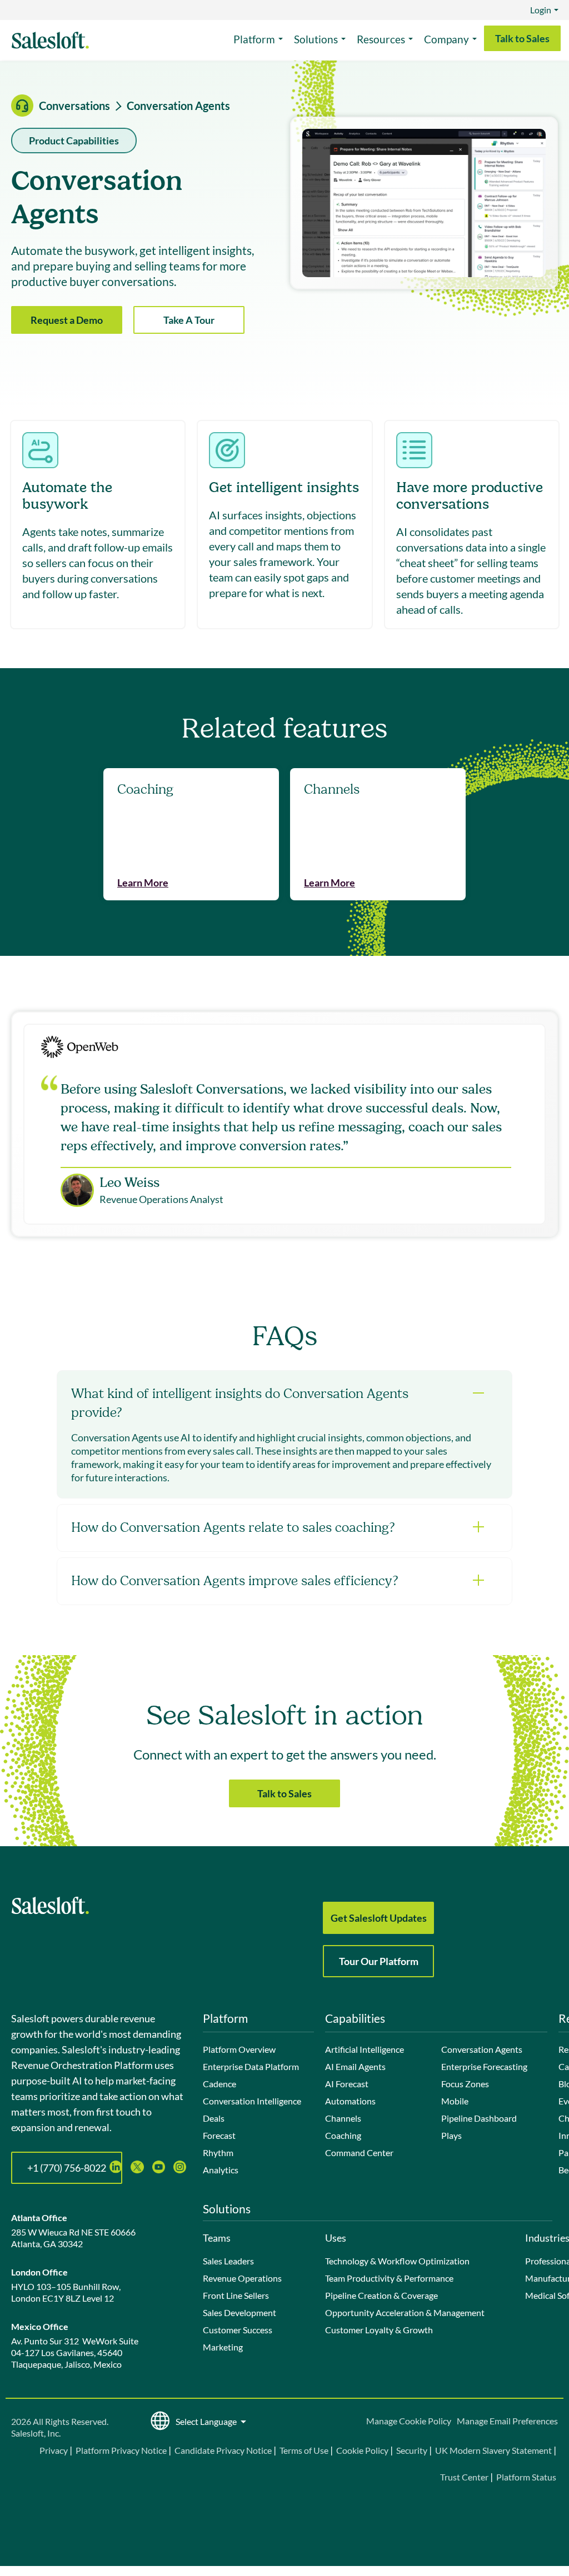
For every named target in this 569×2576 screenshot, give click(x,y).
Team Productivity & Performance (389, 2278)
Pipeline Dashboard (479, 2118)
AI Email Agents (355, 2066)
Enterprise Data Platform (251, 2066)
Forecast (219, 2135)
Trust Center (464, 2477)
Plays (451, 2135)
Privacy (54, 2450)
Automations (350, 2101)
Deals (214, 2118)
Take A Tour (189, 320)
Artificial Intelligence (365, 2049)
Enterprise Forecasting (484, 2066)
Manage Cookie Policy (409, 2421)
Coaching (343, 2135)
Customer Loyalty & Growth (379, 2330)
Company (446, 39)
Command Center (359, 2152)
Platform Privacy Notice (121, 2450)
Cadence (219, 2084)
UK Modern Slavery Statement (493, 2450)
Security (412, 2450)
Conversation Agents (482, 2049)
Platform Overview (239, 2049)
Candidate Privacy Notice (223, 2450)
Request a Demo (67, 320)
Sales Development (239, 2312)
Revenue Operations (242, 2278)
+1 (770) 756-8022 (67, 2168)
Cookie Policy (362, 2450)
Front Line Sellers (236, 2295)
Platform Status (526, 2477)
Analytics (221, 2170)
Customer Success (238, 2330)
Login (541, 10)
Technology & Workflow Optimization (397, 2261)
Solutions (316, 39)
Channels (343, 2118)
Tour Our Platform (379, 1961)
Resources (381, 39)
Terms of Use (304, 2450)
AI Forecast (347, 2084)
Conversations (74, 106)
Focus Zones (465, 2084)
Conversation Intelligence (252, 2101)
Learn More (143, 883)
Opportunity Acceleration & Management (405, 2312)
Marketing (223, 2347)
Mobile (455, 2101)
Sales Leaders (228, 2261)
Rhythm (218, 2152)
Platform (254, 39)
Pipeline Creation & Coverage (381, 2295)
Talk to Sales (522, 38)
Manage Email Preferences (507, 2421)
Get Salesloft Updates (379, 1918)
